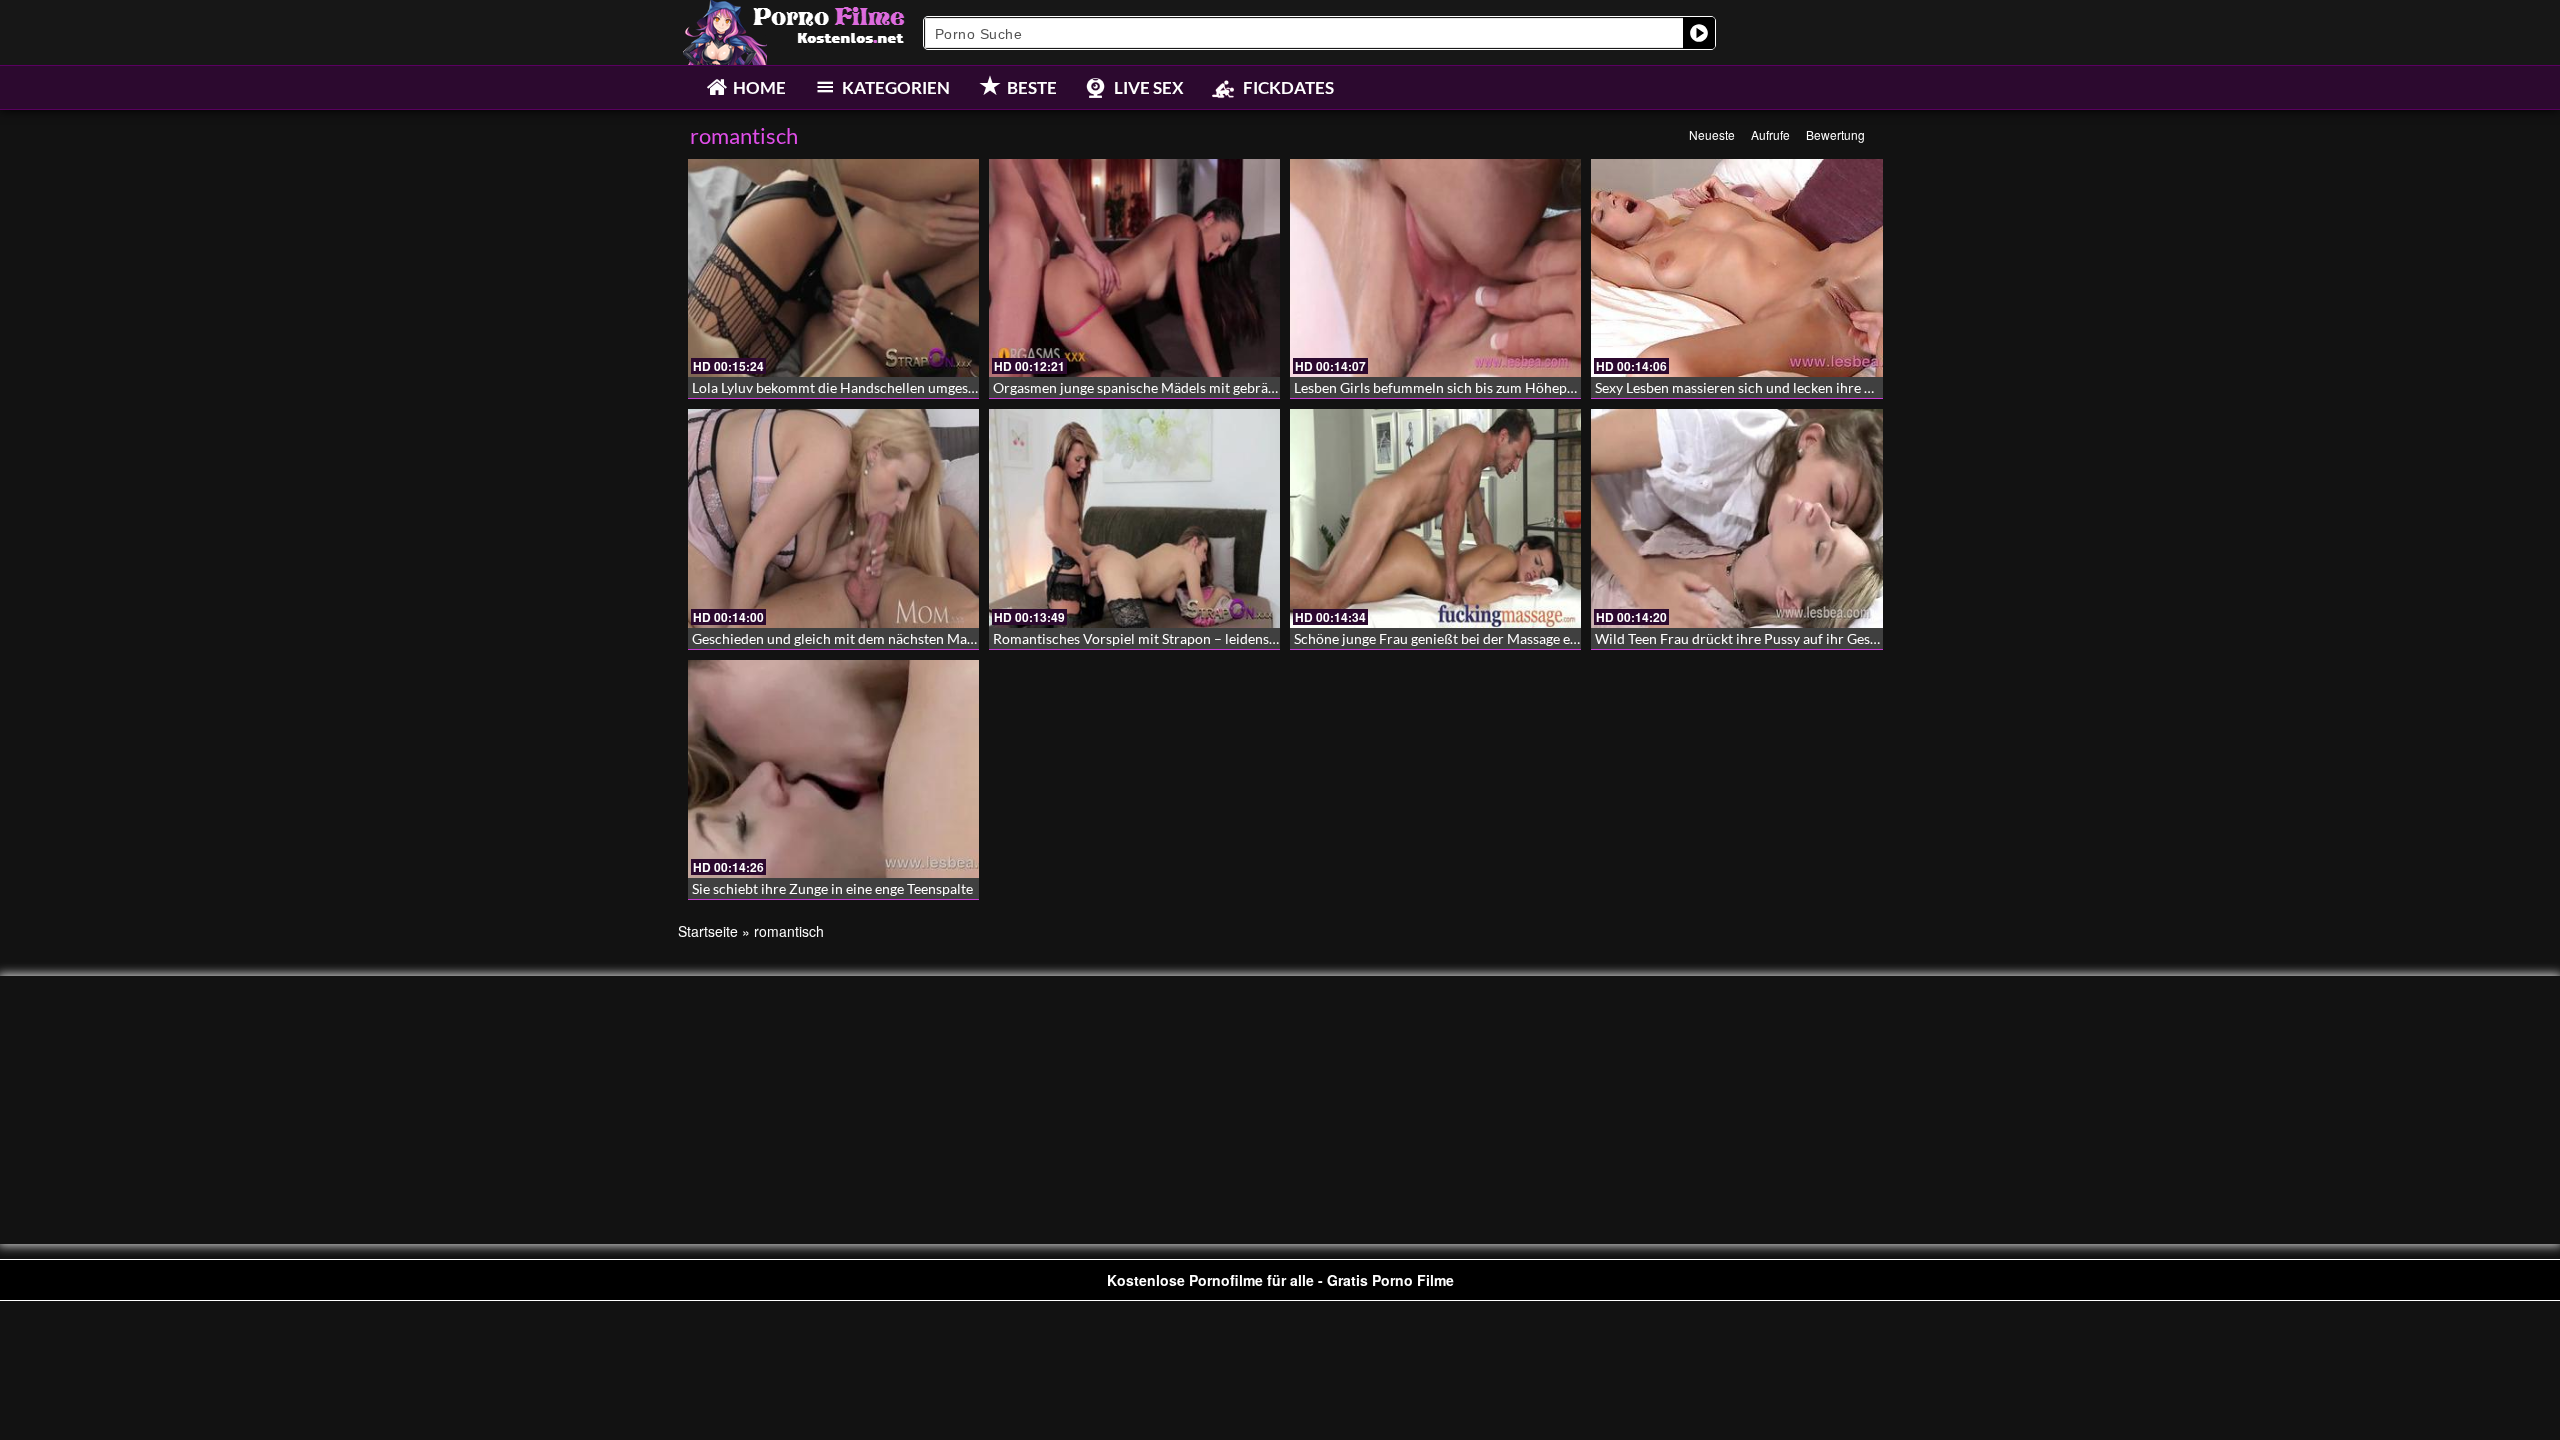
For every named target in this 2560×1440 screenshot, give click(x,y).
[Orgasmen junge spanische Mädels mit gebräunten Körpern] (1134, 268)
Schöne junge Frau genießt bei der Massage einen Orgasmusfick (1489, 638)
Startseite (708, 931)
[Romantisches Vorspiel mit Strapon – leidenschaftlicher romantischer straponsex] (1134, 518)
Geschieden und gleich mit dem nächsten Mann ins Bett (862, 638)
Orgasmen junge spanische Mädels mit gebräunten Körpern (1176, 387)
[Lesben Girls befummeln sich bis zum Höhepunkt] (1435, 268)
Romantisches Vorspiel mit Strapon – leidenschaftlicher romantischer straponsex (1244, 638)
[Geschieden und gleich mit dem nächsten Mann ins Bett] (833, 518)
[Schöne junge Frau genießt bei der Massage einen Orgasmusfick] (1435, 518)
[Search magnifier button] (1699, 33)
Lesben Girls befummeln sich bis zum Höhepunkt (1444, 387)
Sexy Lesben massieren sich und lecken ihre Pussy (1747, 387)
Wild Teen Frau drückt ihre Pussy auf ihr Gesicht (1744, 638)
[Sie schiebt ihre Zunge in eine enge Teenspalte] (833, 769)
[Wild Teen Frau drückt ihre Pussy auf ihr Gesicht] (1736, 518)
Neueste (1712, 134)
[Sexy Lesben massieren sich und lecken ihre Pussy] (1736, 268)
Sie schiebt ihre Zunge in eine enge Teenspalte (832, 888)
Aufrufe (1770, 134)
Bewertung (1835, 134)
